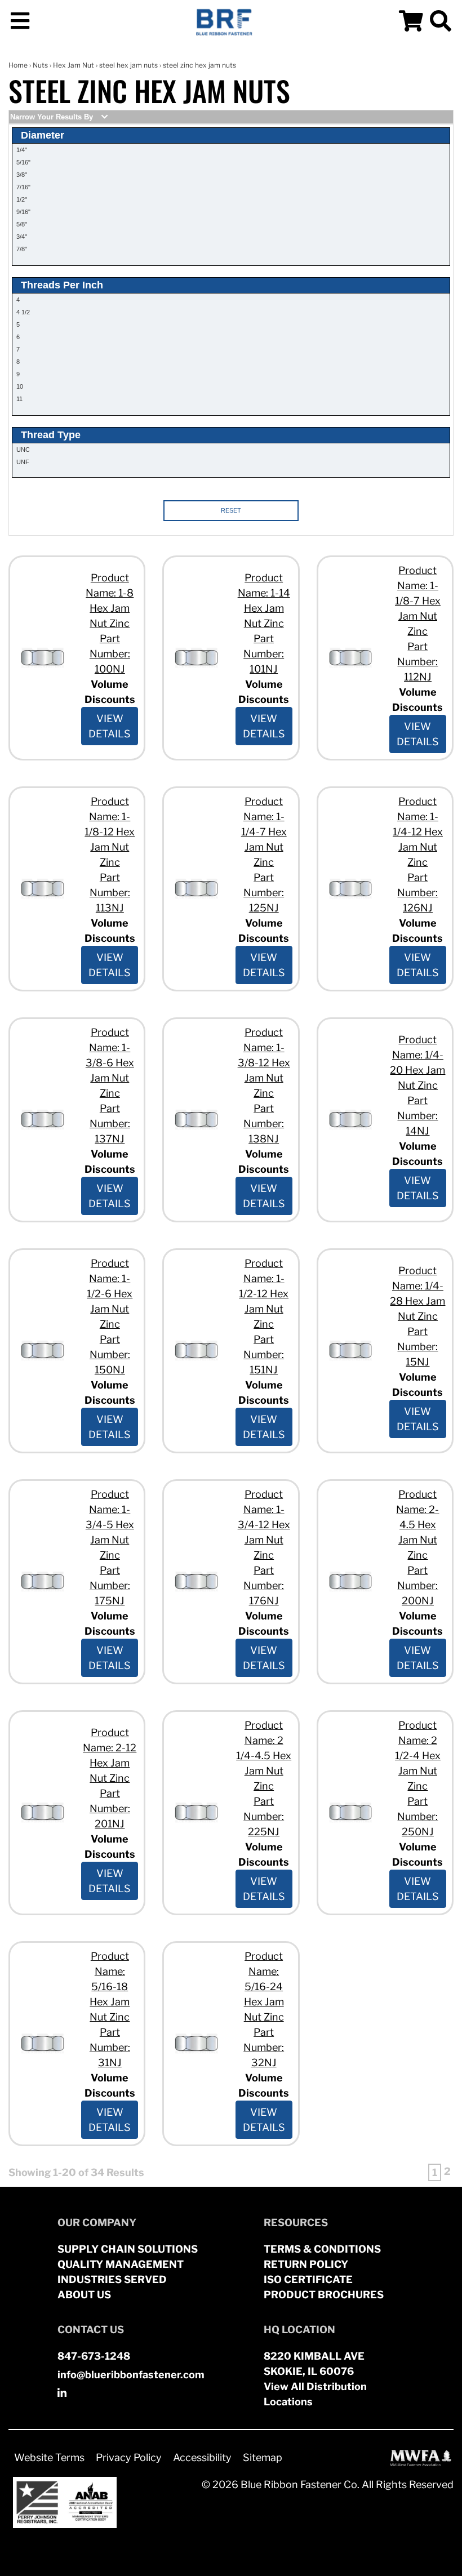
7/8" (22, 249)
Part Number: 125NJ (264, 893)
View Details (110, 726)
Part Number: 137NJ (110, 1124)
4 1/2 (23, 312)
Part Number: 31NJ (110, 2047)
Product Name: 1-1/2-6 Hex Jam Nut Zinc (110, 1294)
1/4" (22, 150)
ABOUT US (84, 2295)
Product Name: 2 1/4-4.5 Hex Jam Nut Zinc (264, 1756)
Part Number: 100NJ (110, 654)
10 (20, 386)
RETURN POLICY (306, 2264)
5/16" (23, 162)
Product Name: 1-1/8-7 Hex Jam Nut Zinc (418, 601)
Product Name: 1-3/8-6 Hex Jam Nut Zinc (110, 1063)
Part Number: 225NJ (264, 1816)
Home (18, 65)
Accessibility (202, 2457)
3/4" (22, 237)
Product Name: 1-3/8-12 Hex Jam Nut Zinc (264, 1063)
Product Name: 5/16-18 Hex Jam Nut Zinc (110, 1986)
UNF (23, 462)
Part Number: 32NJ (264, 2047)
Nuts (40, 65)
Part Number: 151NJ (264, 1354)
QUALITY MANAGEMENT (121, 2264)
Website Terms (49, 2457)
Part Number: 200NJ (417, 1585)
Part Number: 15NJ (417, 1347)
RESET (231, 510)
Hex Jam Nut (74, 65)
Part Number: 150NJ (110, 1354)
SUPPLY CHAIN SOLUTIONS (128, 2249)
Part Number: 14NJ (417, 1116)
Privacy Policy (129, 2457)
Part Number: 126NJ (417, 893)
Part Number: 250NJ (417, 1816)
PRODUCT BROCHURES (324, 2295)
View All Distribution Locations (315, 2394)
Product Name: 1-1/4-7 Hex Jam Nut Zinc (264, 832)
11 (19, 399)
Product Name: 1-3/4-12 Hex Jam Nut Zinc (264, 1525)
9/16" (23, 212)
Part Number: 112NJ (417, 662)
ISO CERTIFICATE (308, 2279)
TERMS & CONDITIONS (322, 2249)
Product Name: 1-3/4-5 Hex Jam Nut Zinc (110, 1525)
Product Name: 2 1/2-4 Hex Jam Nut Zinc (418, 1756)
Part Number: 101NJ (264, 654)
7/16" (23, 187)
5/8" (22, 224)
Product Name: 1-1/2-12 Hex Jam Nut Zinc (264, 1294)
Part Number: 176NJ (264, 1585)
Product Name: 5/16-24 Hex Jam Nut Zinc (264, 1986)
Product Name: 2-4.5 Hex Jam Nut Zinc (417, 1525)
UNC (23, 450)
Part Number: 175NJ (110, 1585)
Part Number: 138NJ (264, 1124)
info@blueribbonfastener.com (131, 2375)
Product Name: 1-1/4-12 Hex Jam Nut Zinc (418, 832)
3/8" (22, 175)
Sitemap (263, 2457)
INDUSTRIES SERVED (112, 2279)
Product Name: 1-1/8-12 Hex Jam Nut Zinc (110, 832)
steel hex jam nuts (128, 65)
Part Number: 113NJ (110, 893)
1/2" (22, 199)
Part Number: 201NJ (110, 1808)
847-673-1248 (94, 2356)
